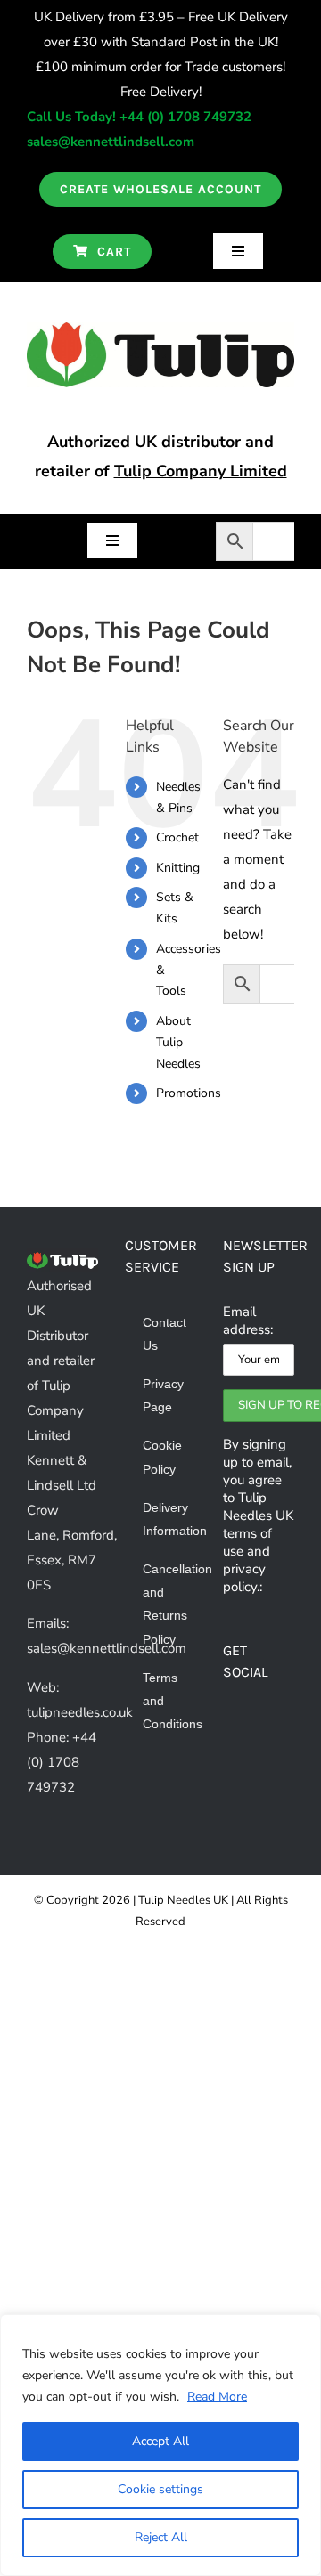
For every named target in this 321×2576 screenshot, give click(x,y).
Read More (217, 2397)
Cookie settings (160, 2489)
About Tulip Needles (178, 1042)
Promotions (189, 1093)
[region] (160, 2445)
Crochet (177, 837)
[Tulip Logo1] (160, 329)
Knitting (178, 868)
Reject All (161, 2537)
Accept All (160, 2441)
